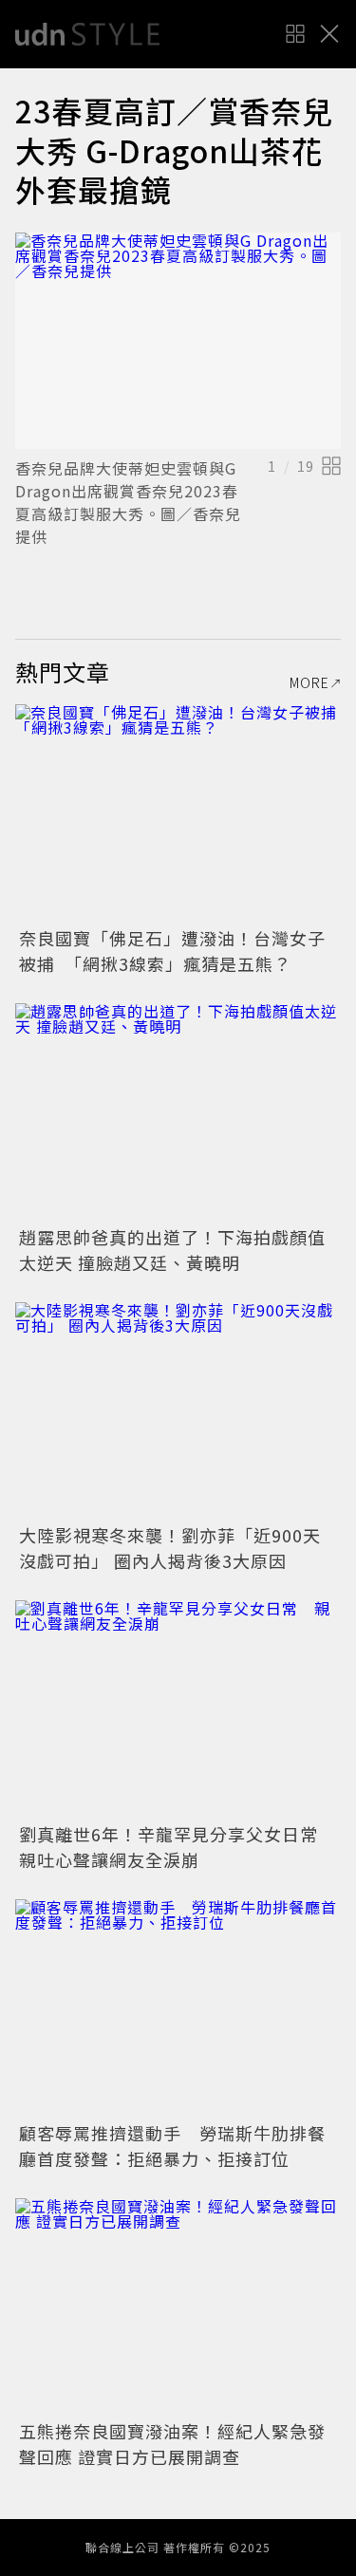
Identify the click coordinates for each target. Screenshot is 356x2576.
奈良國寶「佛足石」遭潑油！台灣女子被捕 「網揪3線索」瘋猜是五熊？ (172, 951)
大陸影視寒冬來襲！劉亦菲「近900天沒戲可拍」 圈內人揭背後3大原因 (170, 1548)
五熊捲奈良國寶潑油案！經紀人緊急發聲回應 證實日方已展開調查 (172, 2444)
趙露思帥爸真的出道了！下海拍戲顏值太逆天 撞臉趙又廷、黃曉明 (172, 1250)
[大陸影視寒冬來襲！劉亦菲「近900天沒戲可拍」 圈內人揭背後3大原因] (178, 1411)
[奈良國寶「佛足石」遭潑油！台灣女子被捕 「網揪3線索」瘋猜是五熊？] (178, 813)
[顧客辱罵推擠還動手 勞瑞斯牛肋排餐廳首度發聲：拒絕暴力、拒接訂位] (178, 2008)
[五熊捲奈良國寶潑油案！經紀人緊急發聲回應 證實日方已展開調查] (178, 2307)
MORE (309, 682)
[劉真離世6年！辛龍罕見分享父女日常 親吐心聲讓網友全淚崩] (178, 1709)
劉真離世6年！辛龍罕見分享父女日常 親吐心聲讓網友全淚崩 (178, 1847)
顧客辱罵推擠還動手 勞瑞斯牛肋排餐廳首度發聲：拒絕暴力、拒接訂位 (172, 2146)
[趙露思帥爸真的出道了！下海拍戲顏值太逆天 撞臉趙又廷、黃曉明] (178, 1112)
